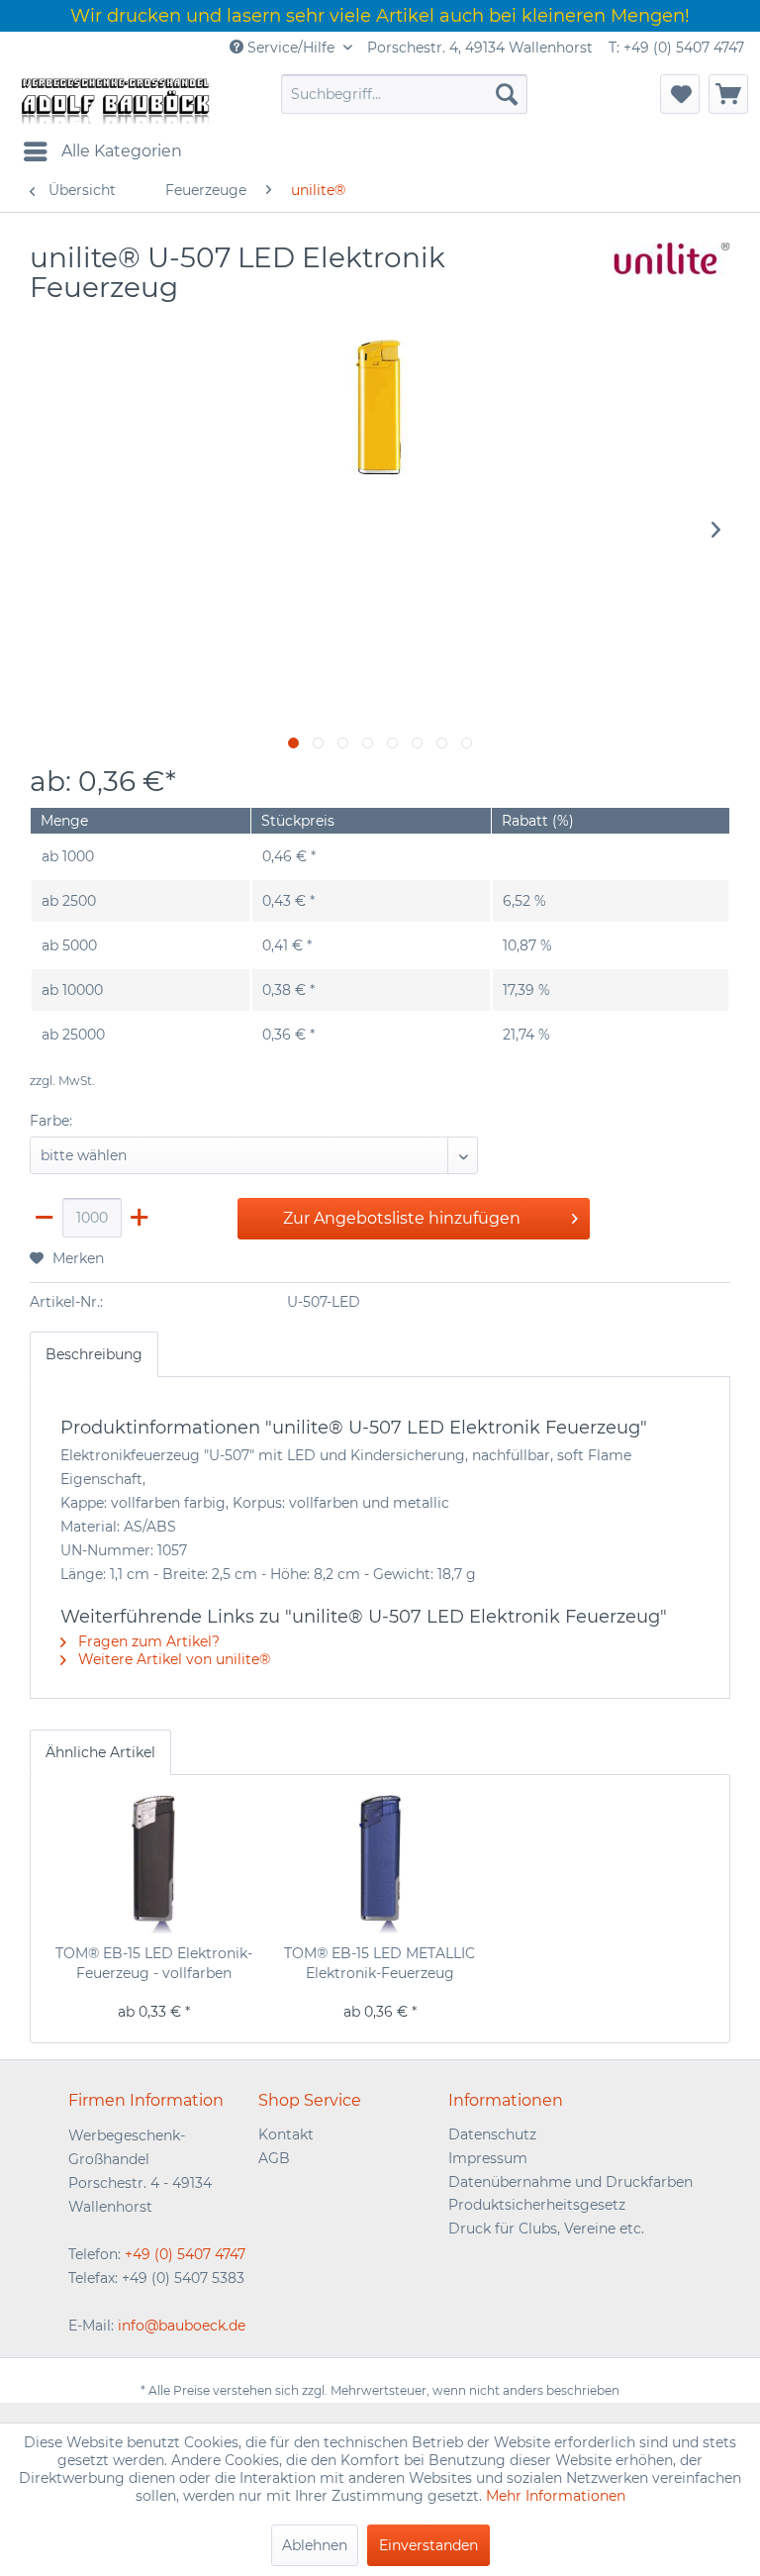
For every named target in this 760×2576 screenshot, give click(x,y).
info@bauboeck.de (182, 2326)
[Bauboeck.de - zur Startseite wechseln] (114, 99)
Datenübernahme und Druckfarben (570, 2182)
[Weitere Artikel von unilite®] (672, 277)
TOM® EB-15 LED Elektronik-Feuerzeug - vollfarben (154, 1963)
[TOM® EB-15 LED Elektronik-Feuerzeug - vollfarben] (154, 1864)
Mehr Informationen (556, 2496)
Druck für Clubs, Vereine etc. (546, 2229)
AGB (274, 2158)
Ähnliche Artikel (100, 1752)
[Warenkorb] (728, 94)
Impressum (488, 2158)
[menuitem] (405, 94)
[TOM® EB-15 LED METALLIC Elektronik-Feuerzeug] (380, 1864)
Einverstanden (428, 2545)
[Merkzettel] (680, 94)
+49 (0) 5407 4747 (185, 2254)
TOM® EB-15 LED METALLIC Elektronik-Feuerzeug (380, 1963)
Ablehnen (315, 2545)
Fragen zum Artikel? (147, 1641)
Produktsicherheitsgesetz (537, 2205)
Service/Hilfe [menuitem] (291, 48)
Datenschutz (492, 2134)
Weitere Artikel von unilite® (172, 1659)
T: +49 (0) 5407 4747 (676, 48)
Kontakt (286, 2134)
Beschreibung (94, 1354)
